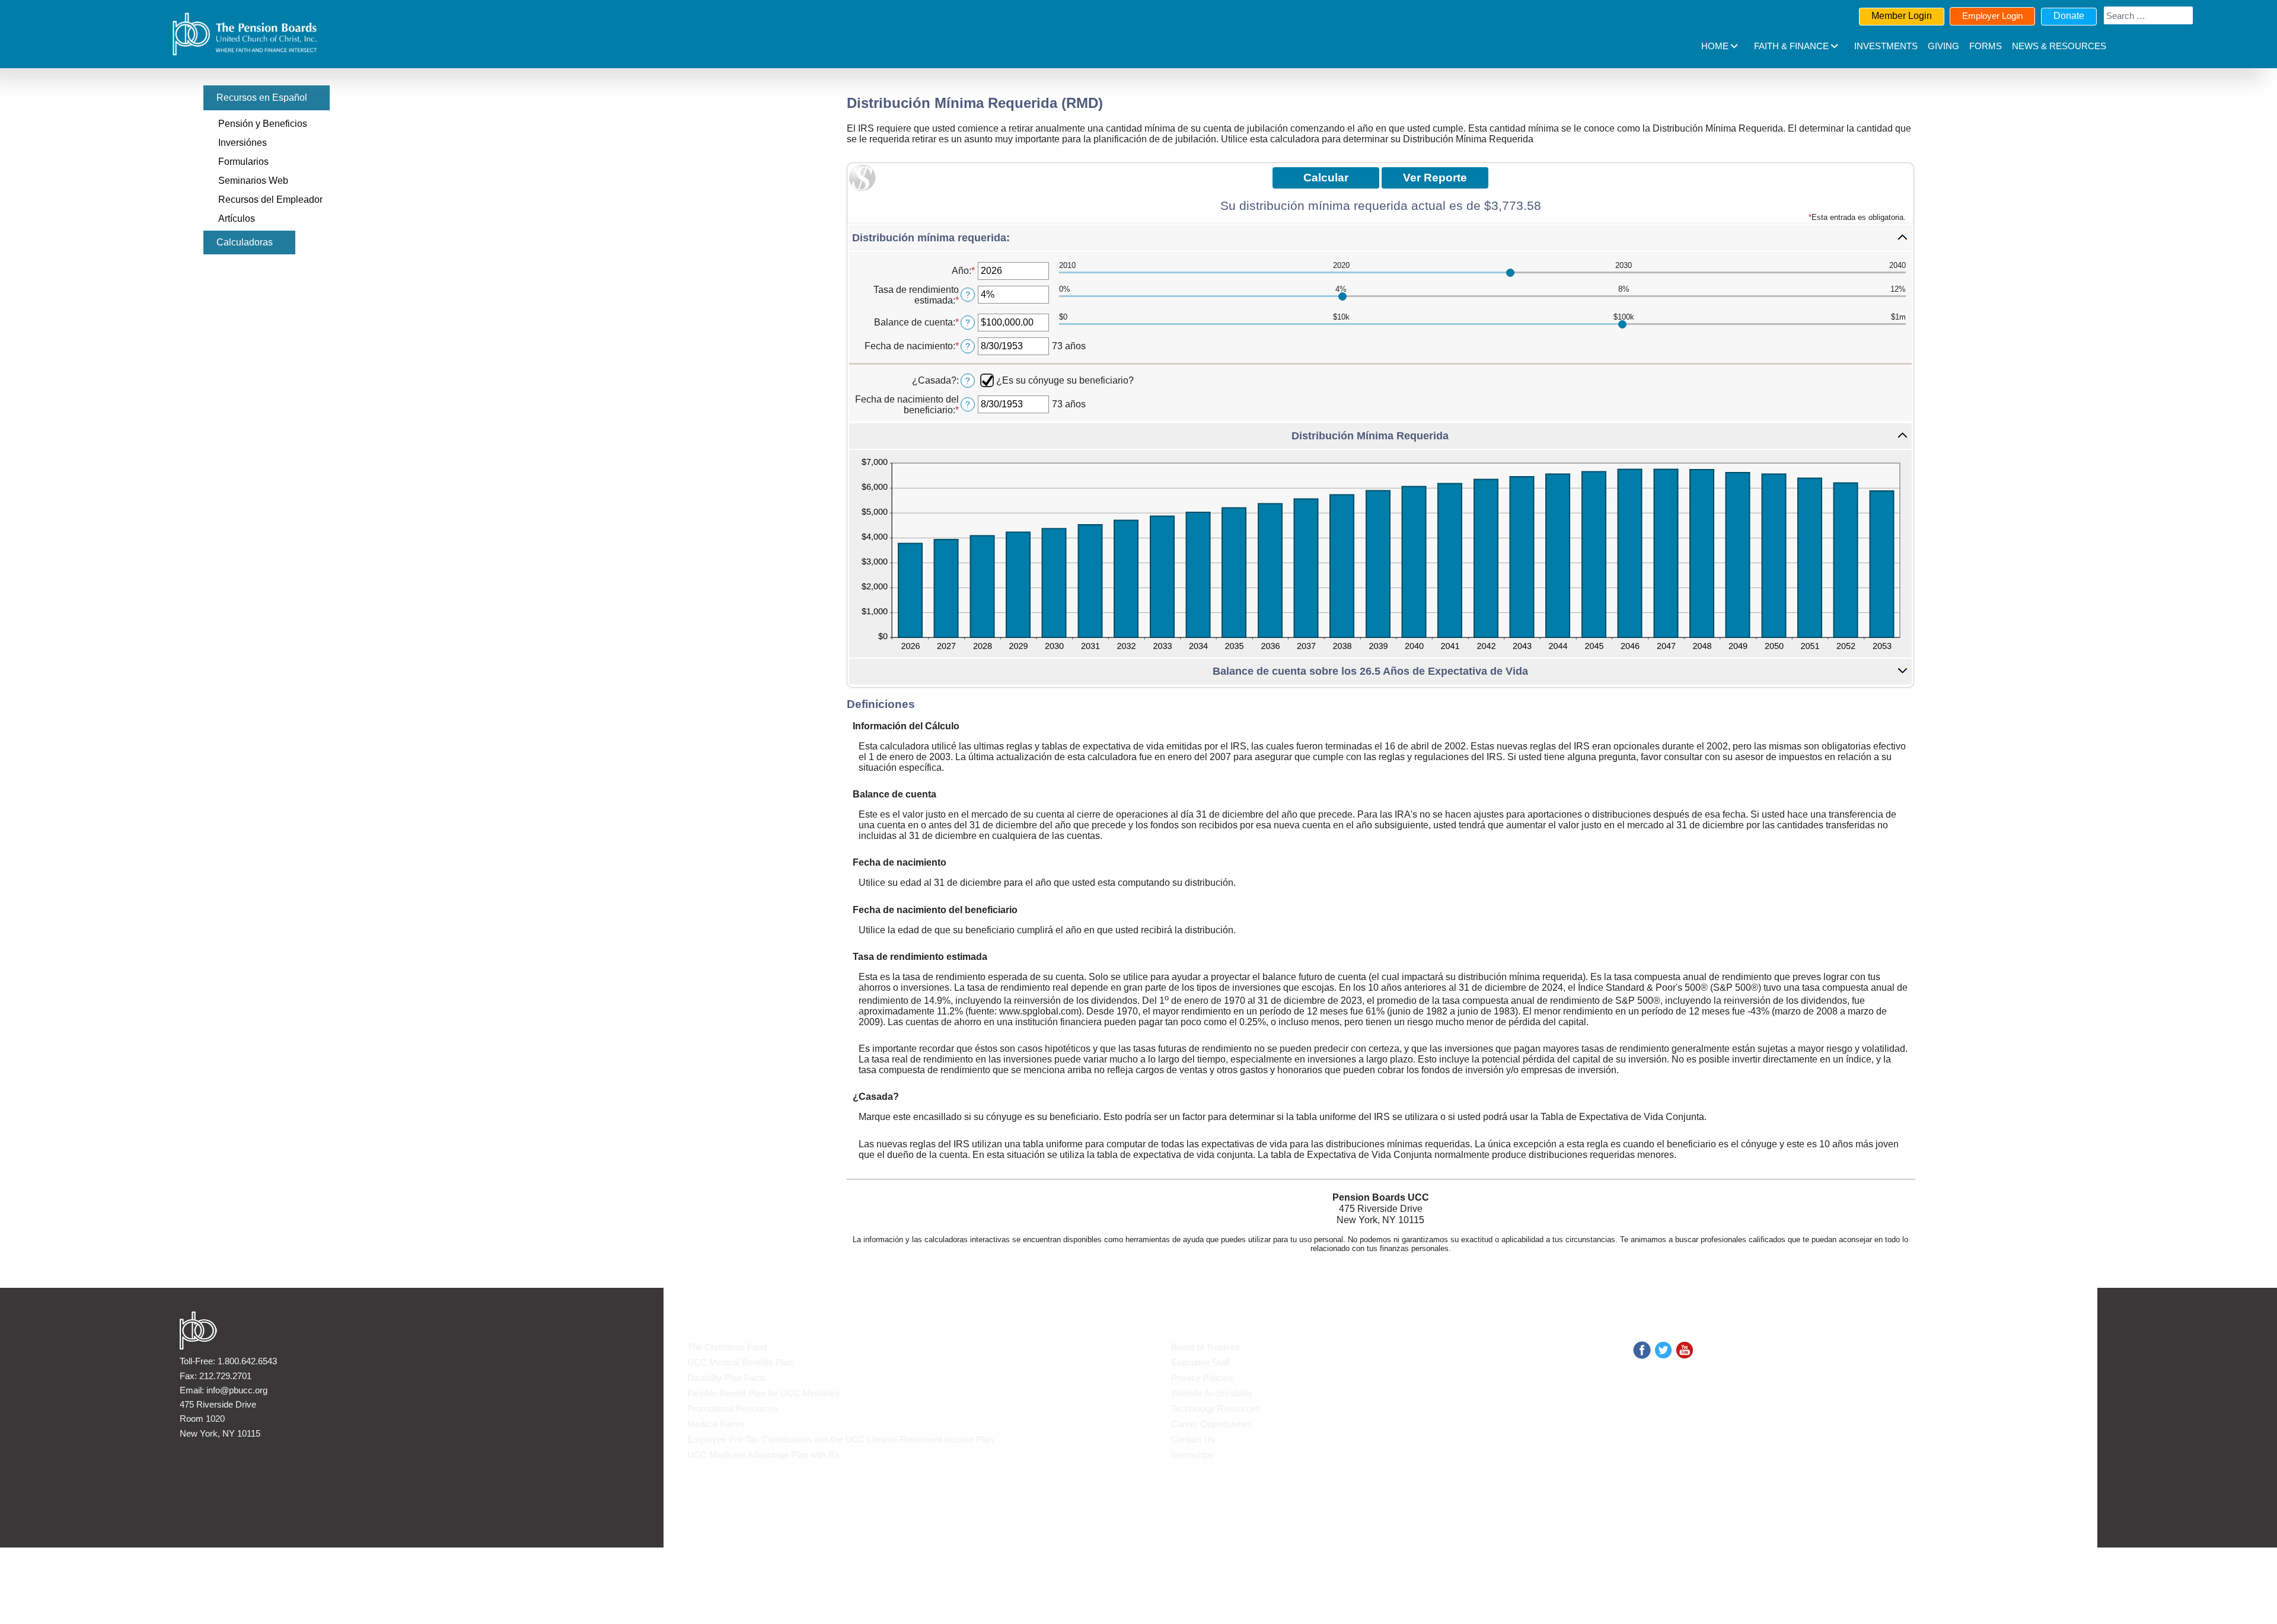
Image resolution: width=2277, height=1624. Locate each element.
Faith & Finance (1791, 46)
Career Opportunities (1211, 1424)
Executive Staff (1200, 1362)
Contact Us (1193, 1439)
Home (1715, 46)
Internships (1192, 1455)
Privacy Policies (1202, 1378)
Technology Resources (1216, 1408)
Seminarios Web (253, 181)
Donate (2069, 16)
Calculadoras (245, 242)
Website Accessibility (1212, 1393)
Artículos (237, 218)
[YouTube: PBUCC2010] (1685, 1349)
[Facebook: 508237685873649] (1642, 1349)
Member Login (1902, 16)
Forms (1986, 46)
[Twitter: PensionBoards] (1663, 1349)
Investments (1886, 46)
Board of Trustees (1206, 1347)
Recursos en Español (262, 98)
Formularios (243, 162)
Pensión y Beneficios (263, 124)
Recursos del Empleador (270, 200)
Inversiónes (243, 143)
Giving (1943, 46)
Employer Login (1992, 16)
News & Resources (2059, 46)
